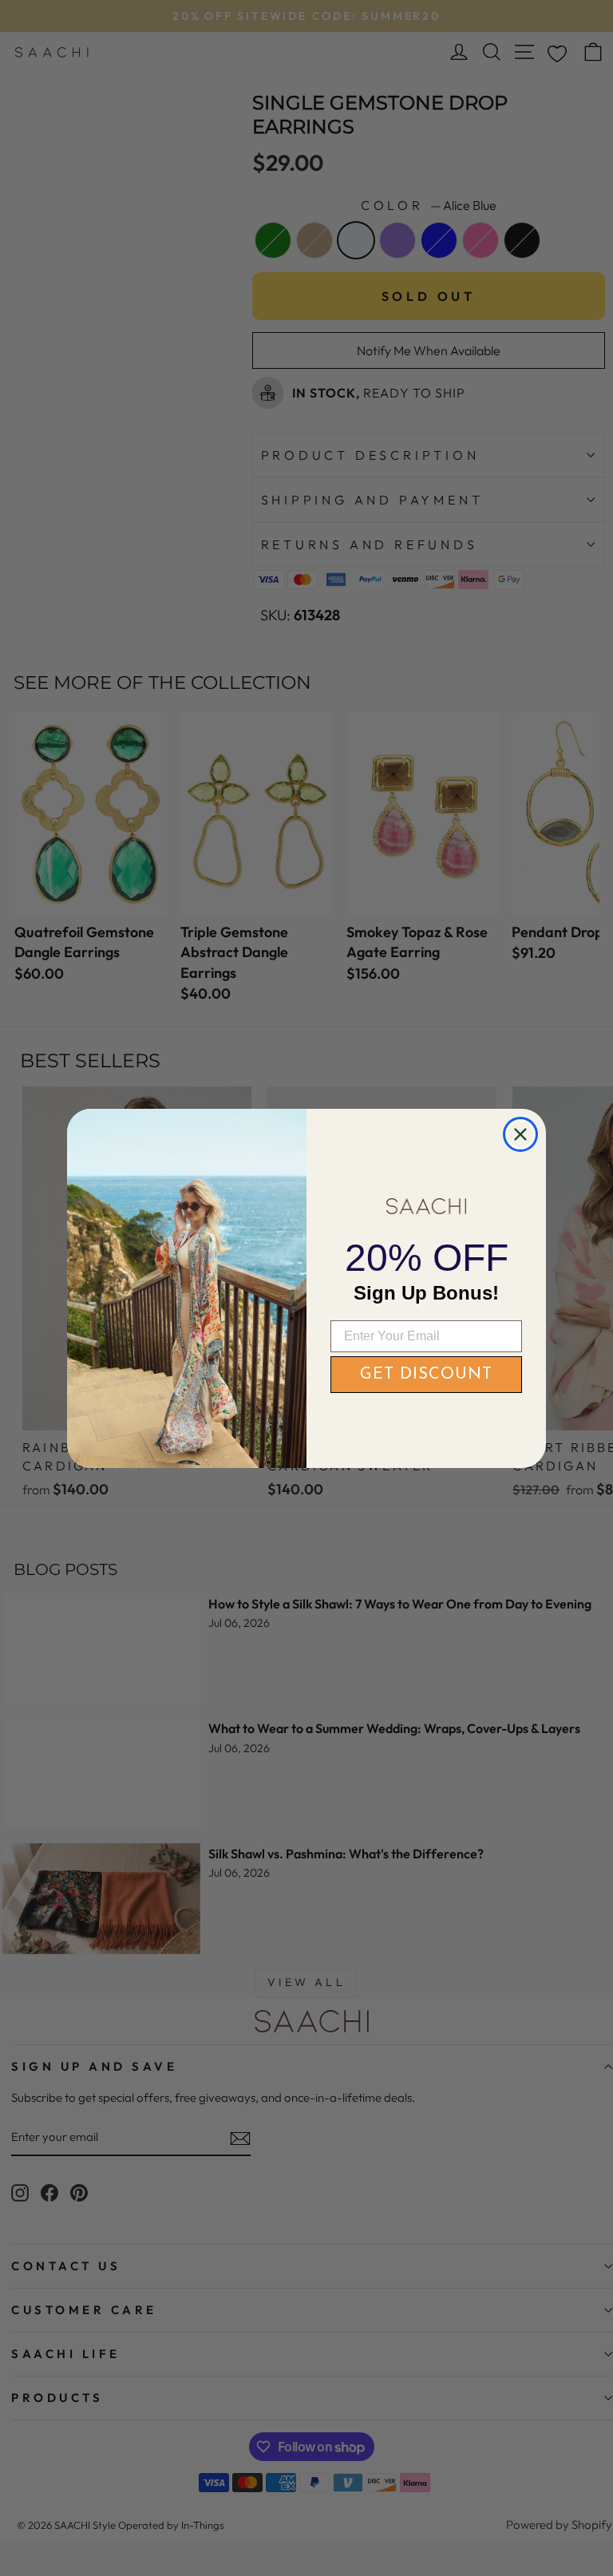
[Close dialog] (520, 1134)
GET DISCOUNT (426, 1375)
